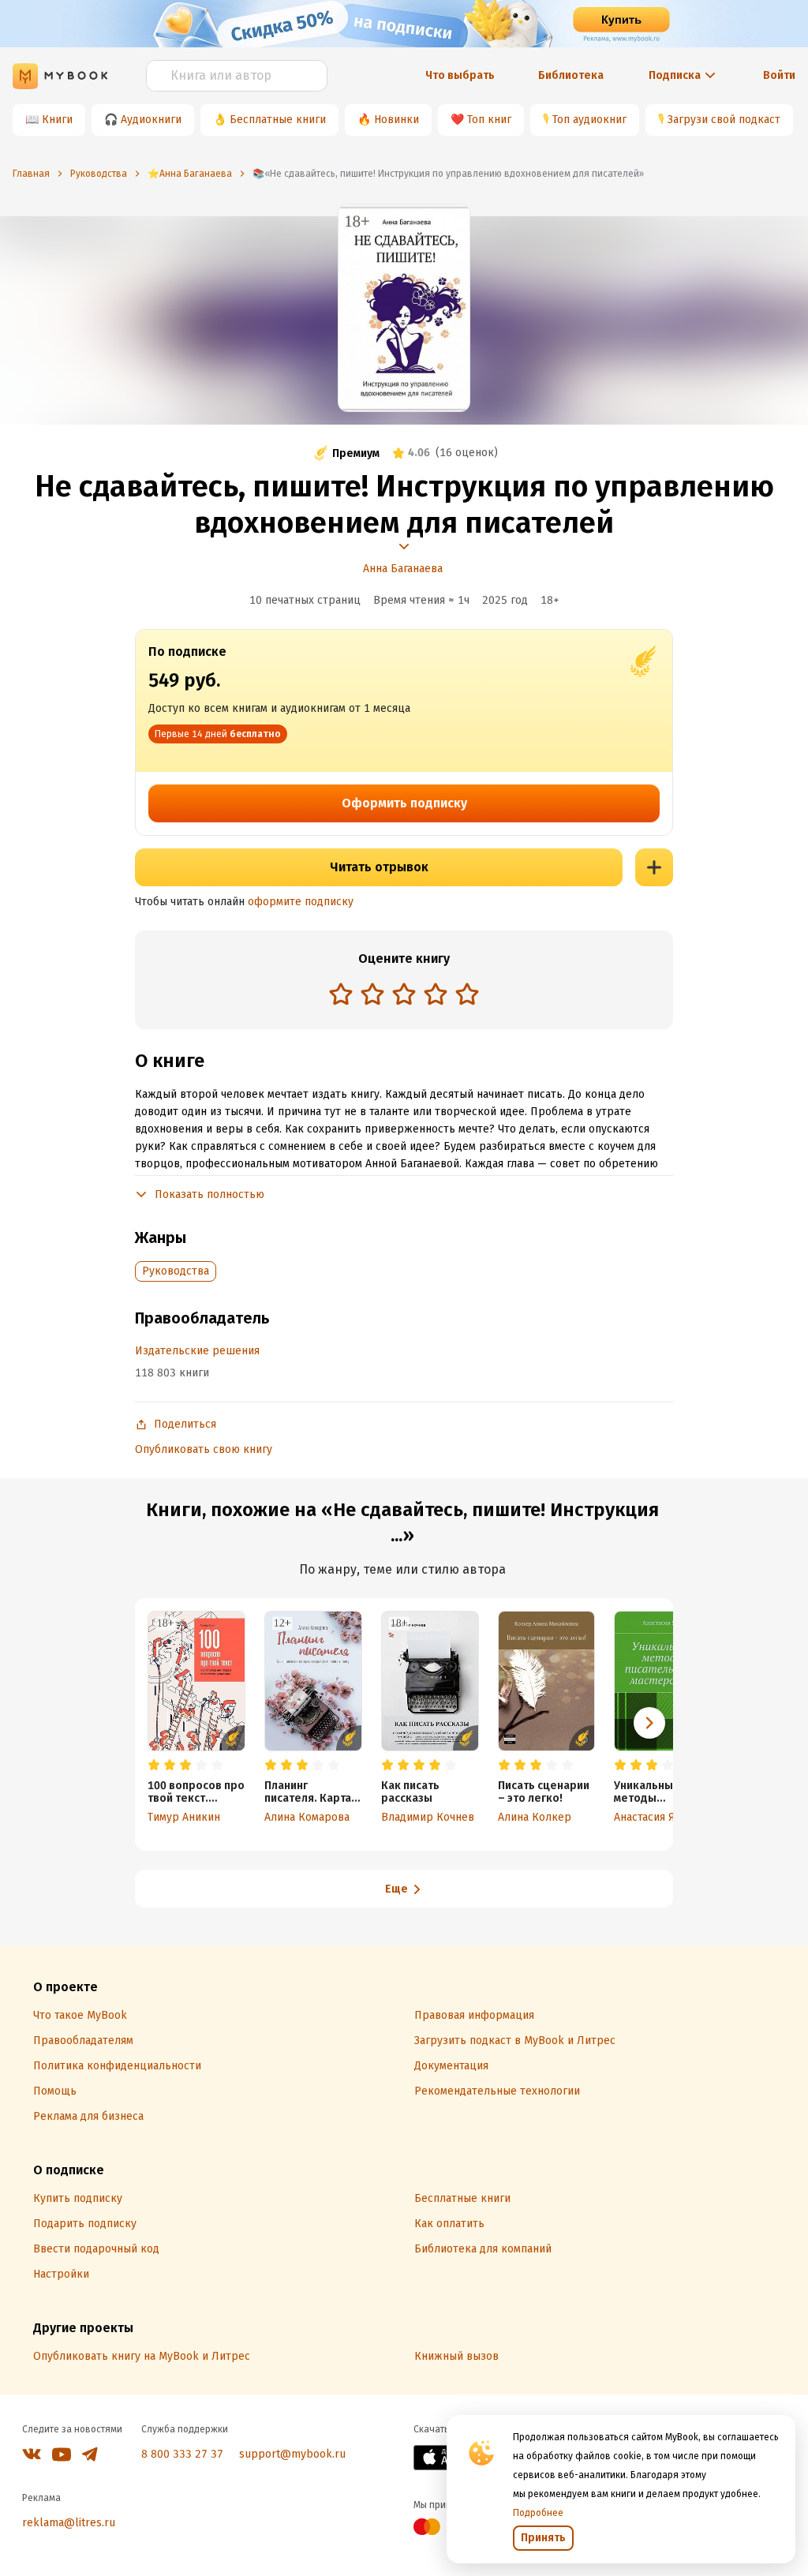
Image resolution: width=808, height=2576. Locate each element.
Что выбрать (460, 75)
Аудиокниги (151, 120)
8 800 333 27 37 (182, 2454)
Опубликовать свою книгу (204, 1449)
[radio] (341, 994)
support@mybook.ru (292, 2454)
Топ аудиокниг (589, 120)
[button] (649, 1723)
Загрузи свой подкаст (724, 120)
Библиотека (571, 75)
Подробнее (538, 2513)
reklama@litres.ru (69, 2523)
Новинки (397, 120)
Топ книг (489, 120)
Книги (57, 120)
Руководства (176, 1271)
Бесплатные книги (278, 120)
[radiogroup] (404, 996)
